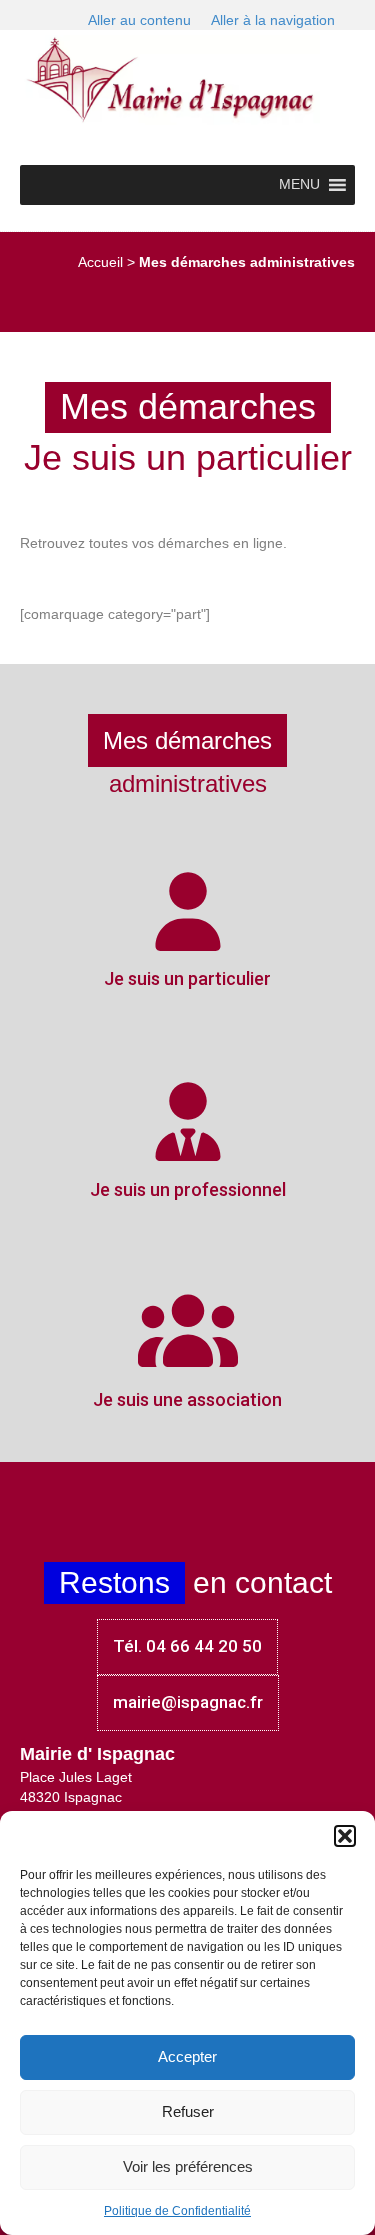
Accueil (100, 262)
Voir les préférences (188, 2166)
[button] (345, 1836)
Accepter (187, 2056)
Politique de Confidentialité (177, 2211)
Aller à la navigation (273, 20)
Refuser (188, 2111)
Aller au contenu (139, 20)
